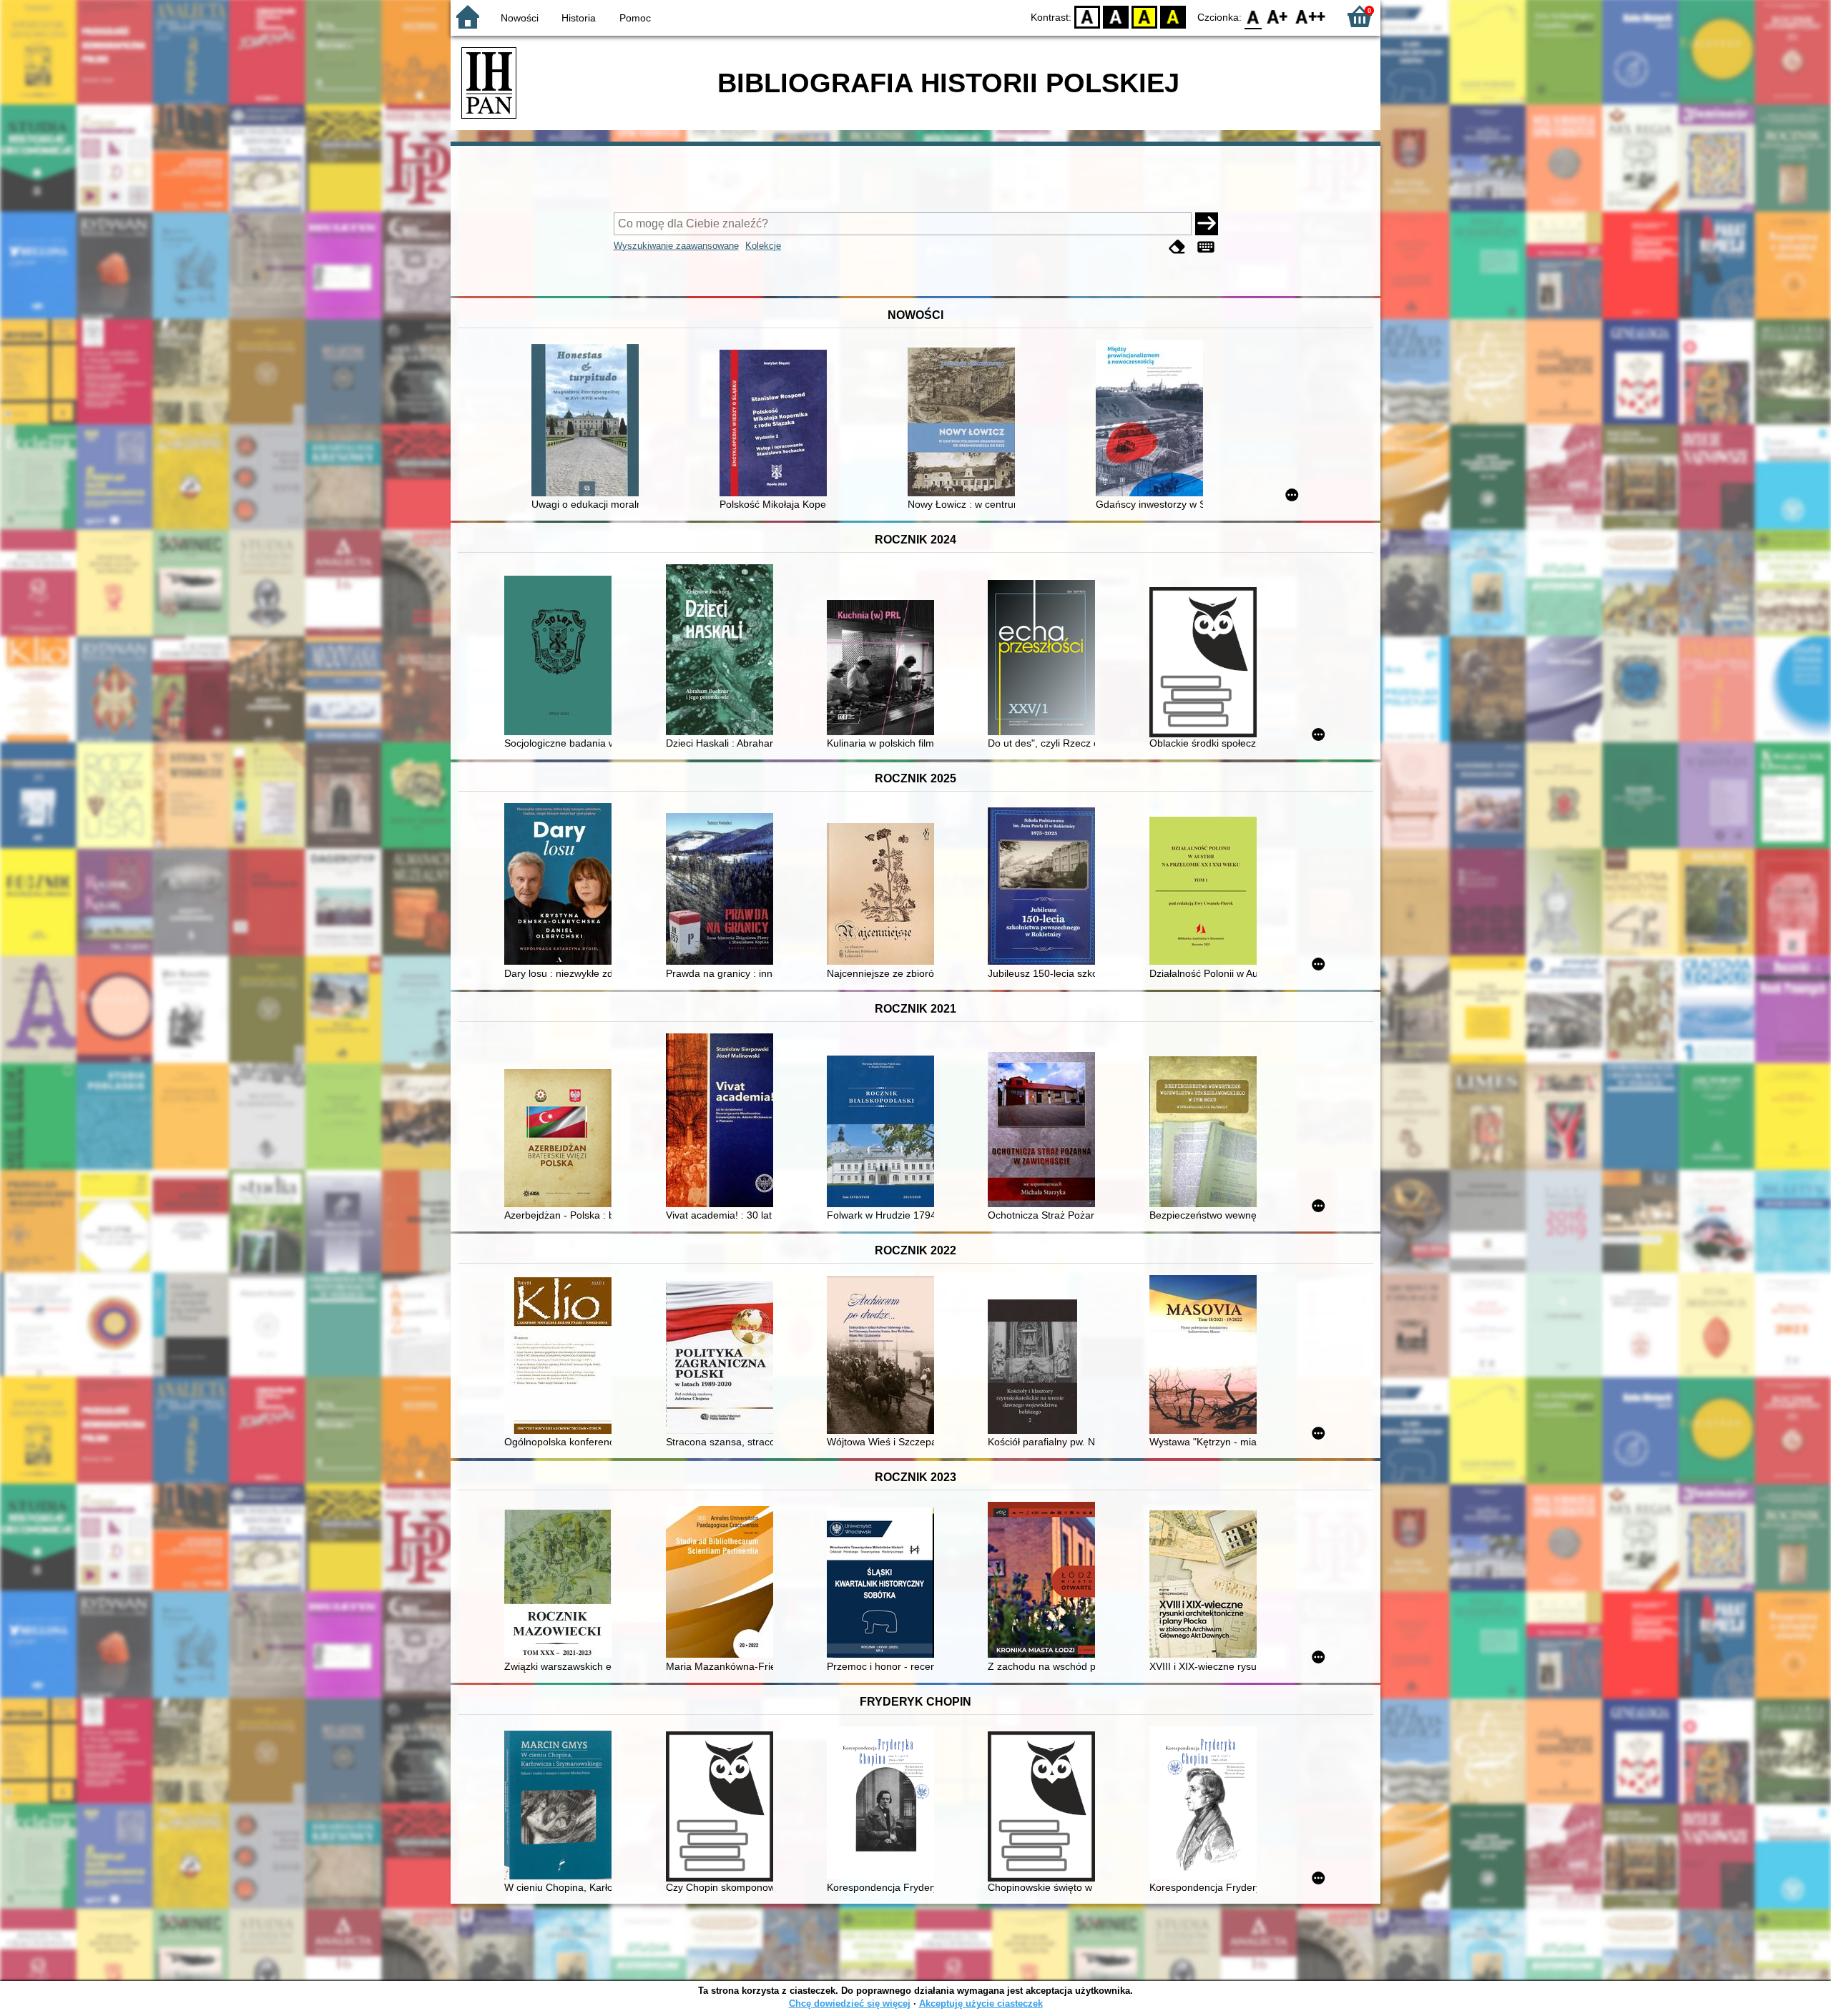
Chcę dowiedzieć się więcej (850, 2003)
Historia (579, 18)
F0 (1253, 16)
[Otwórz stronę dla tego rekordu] (589, 422)
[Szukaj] (1207, 224)
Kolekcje (763, 246)
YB (1144, 16)
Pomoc (635, 18)
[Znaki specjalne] (1206, 247)
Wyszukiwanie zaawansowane (676, 246)
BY (1173, 16)
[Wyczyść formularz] (1177, 247)
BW (1116, 16)
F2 (1311, 16)
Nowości (520, 18)
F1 (1278, 16)
